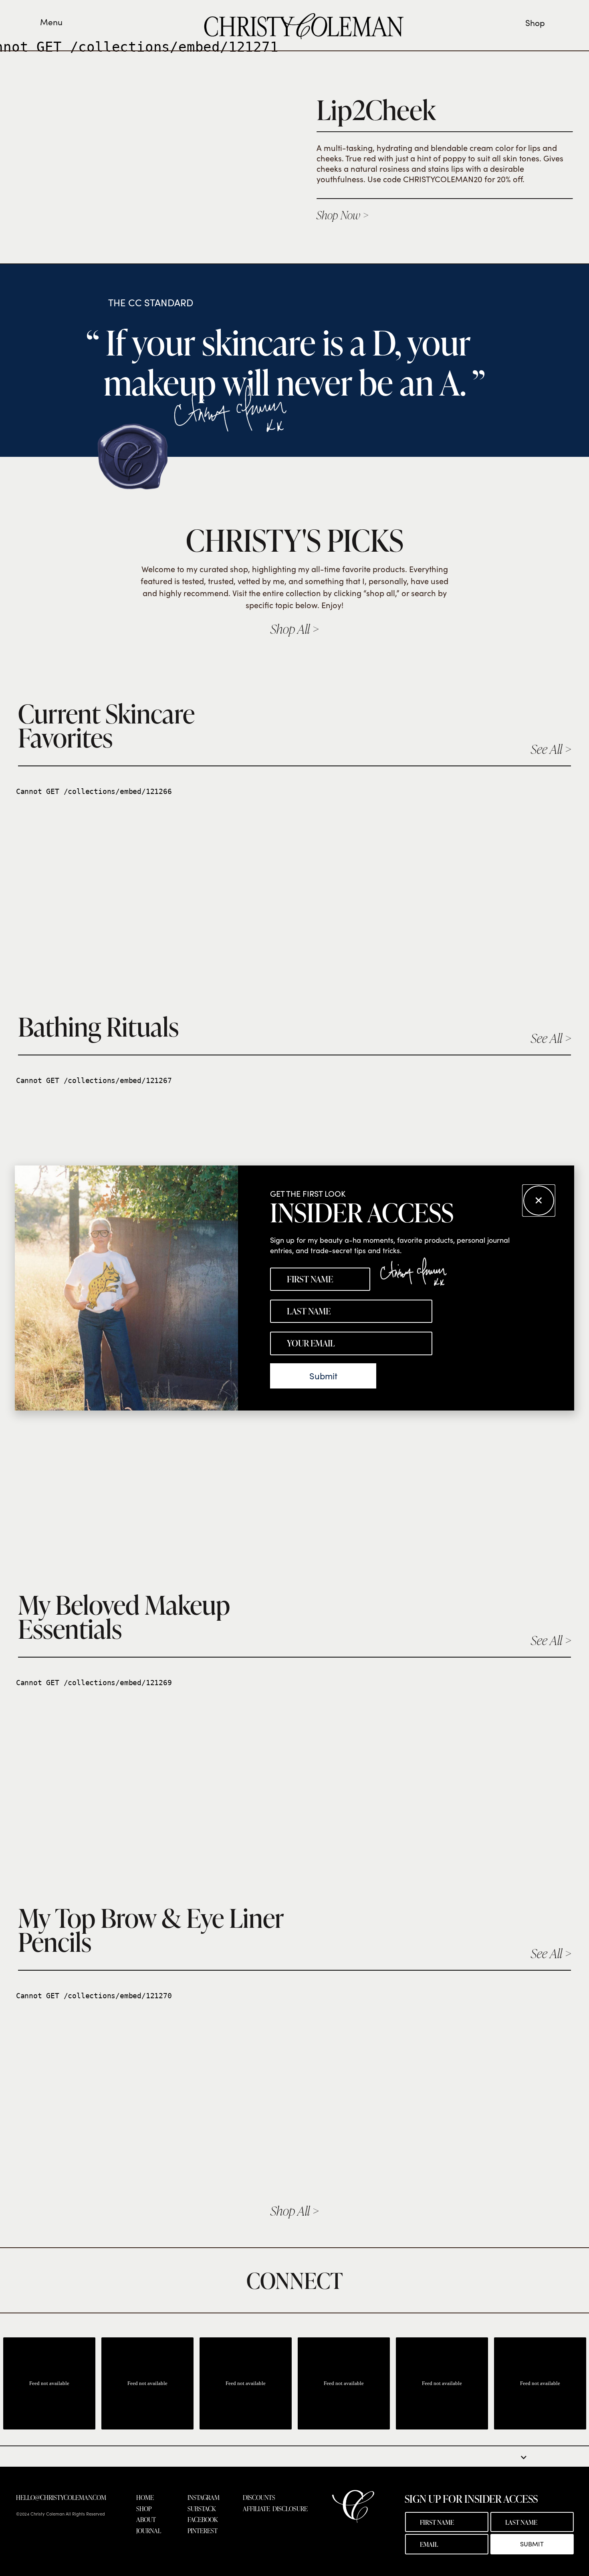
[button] (539, 1201)
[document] (294, 1288)
